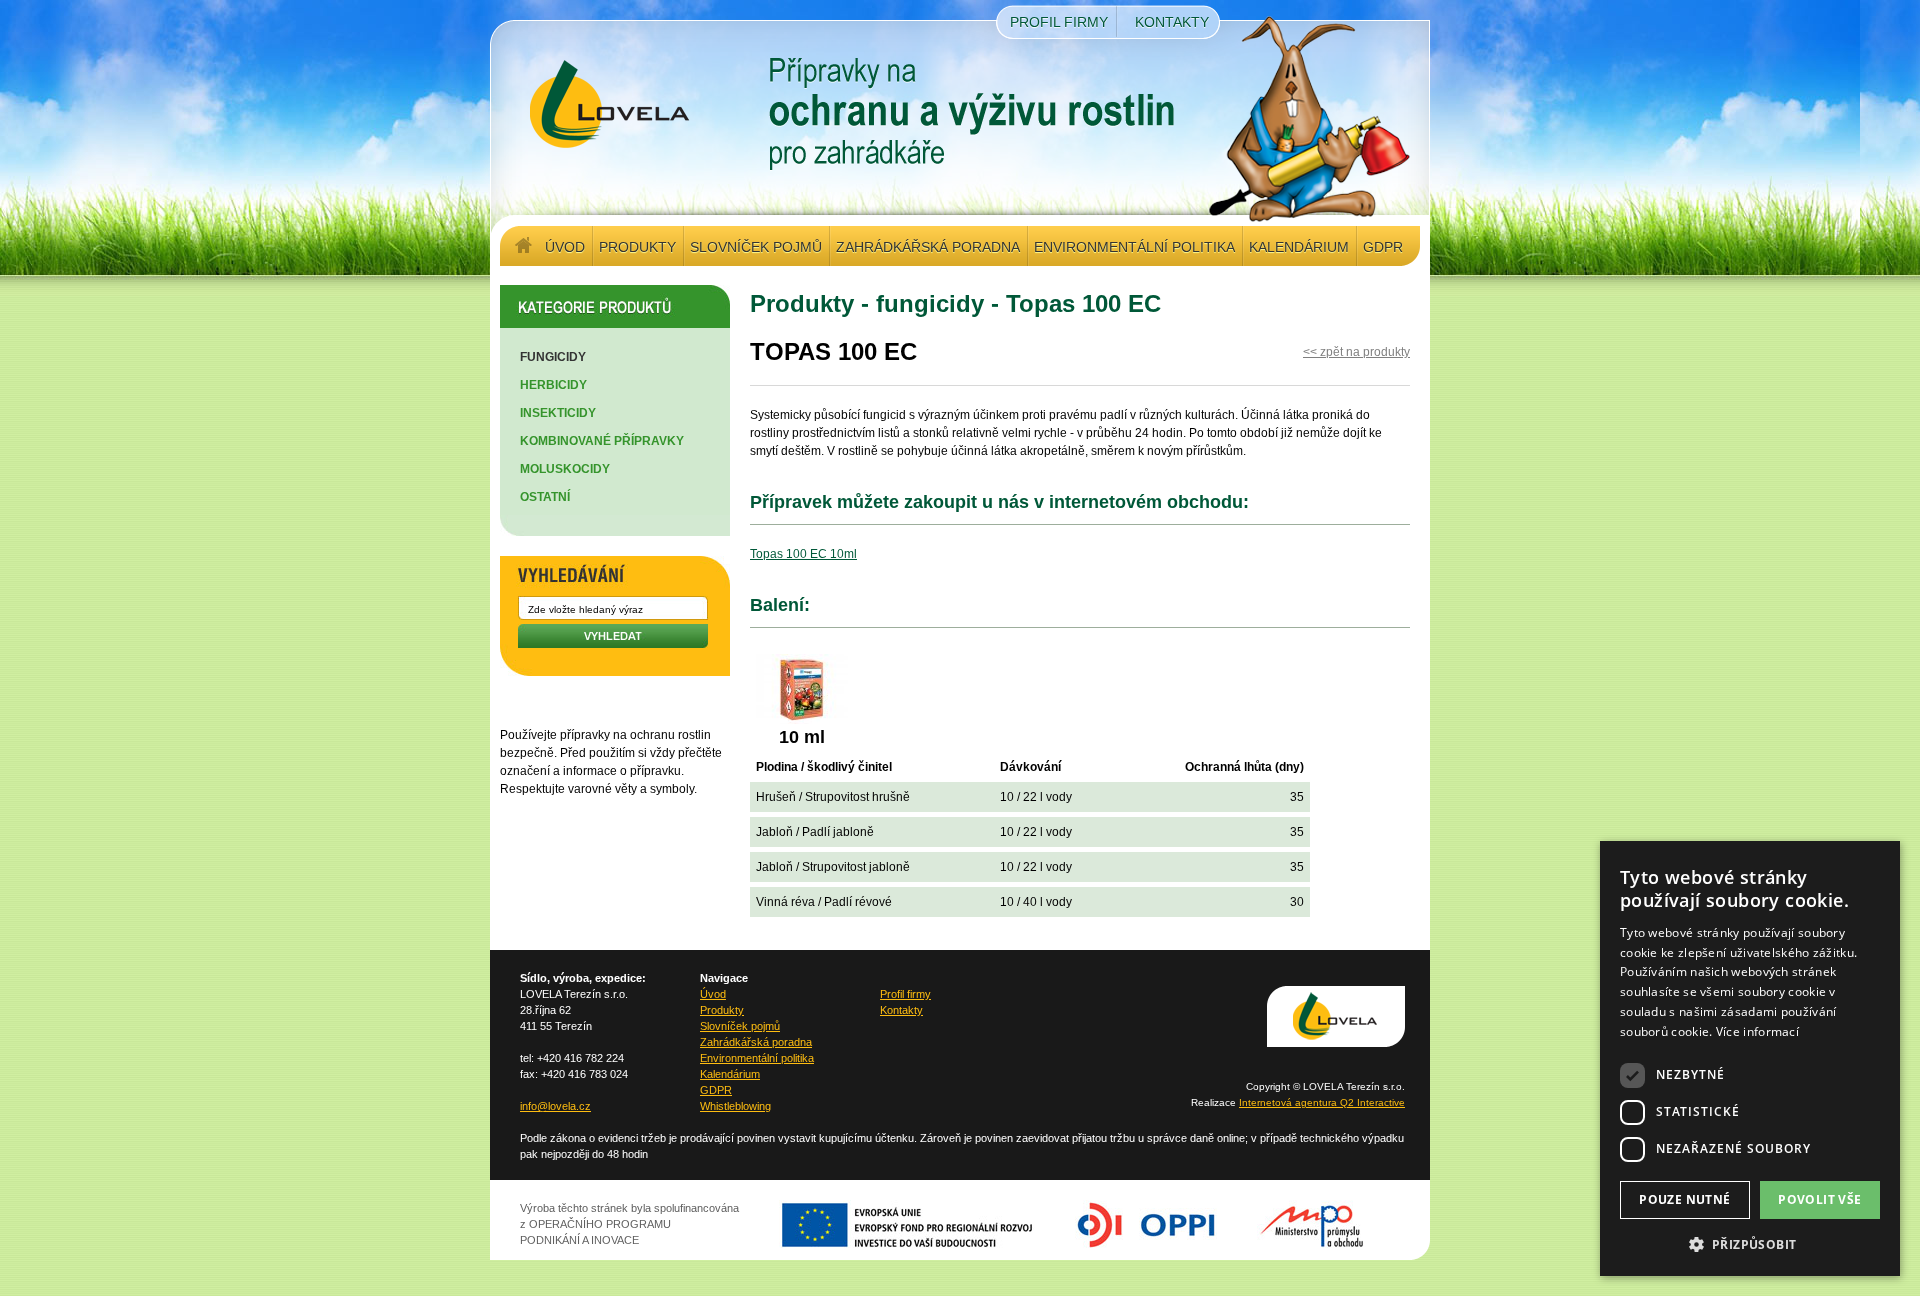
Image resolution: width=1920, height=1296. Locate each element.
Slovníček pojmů (756, 247)
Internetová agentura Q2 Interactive (1322, 1102)
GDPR (1383, 247)
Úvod (565, 247)
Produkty (637, 247)
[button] (1750, 1244)
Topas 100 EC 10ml (803, 554)
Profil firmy (1059, 22)
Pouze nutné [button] (1684, 1199)
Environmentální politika (1134, 247)
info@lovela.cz (555, 1106)
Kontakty (1172, 22)
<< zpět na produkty (1356, 352)
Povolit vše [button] (1819, 1199)
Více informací (1757, 1031)
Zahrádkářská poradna (928, 247)
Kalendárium (1299, 247)
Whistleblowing (735, 1106)
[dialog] (1750, 1058)
